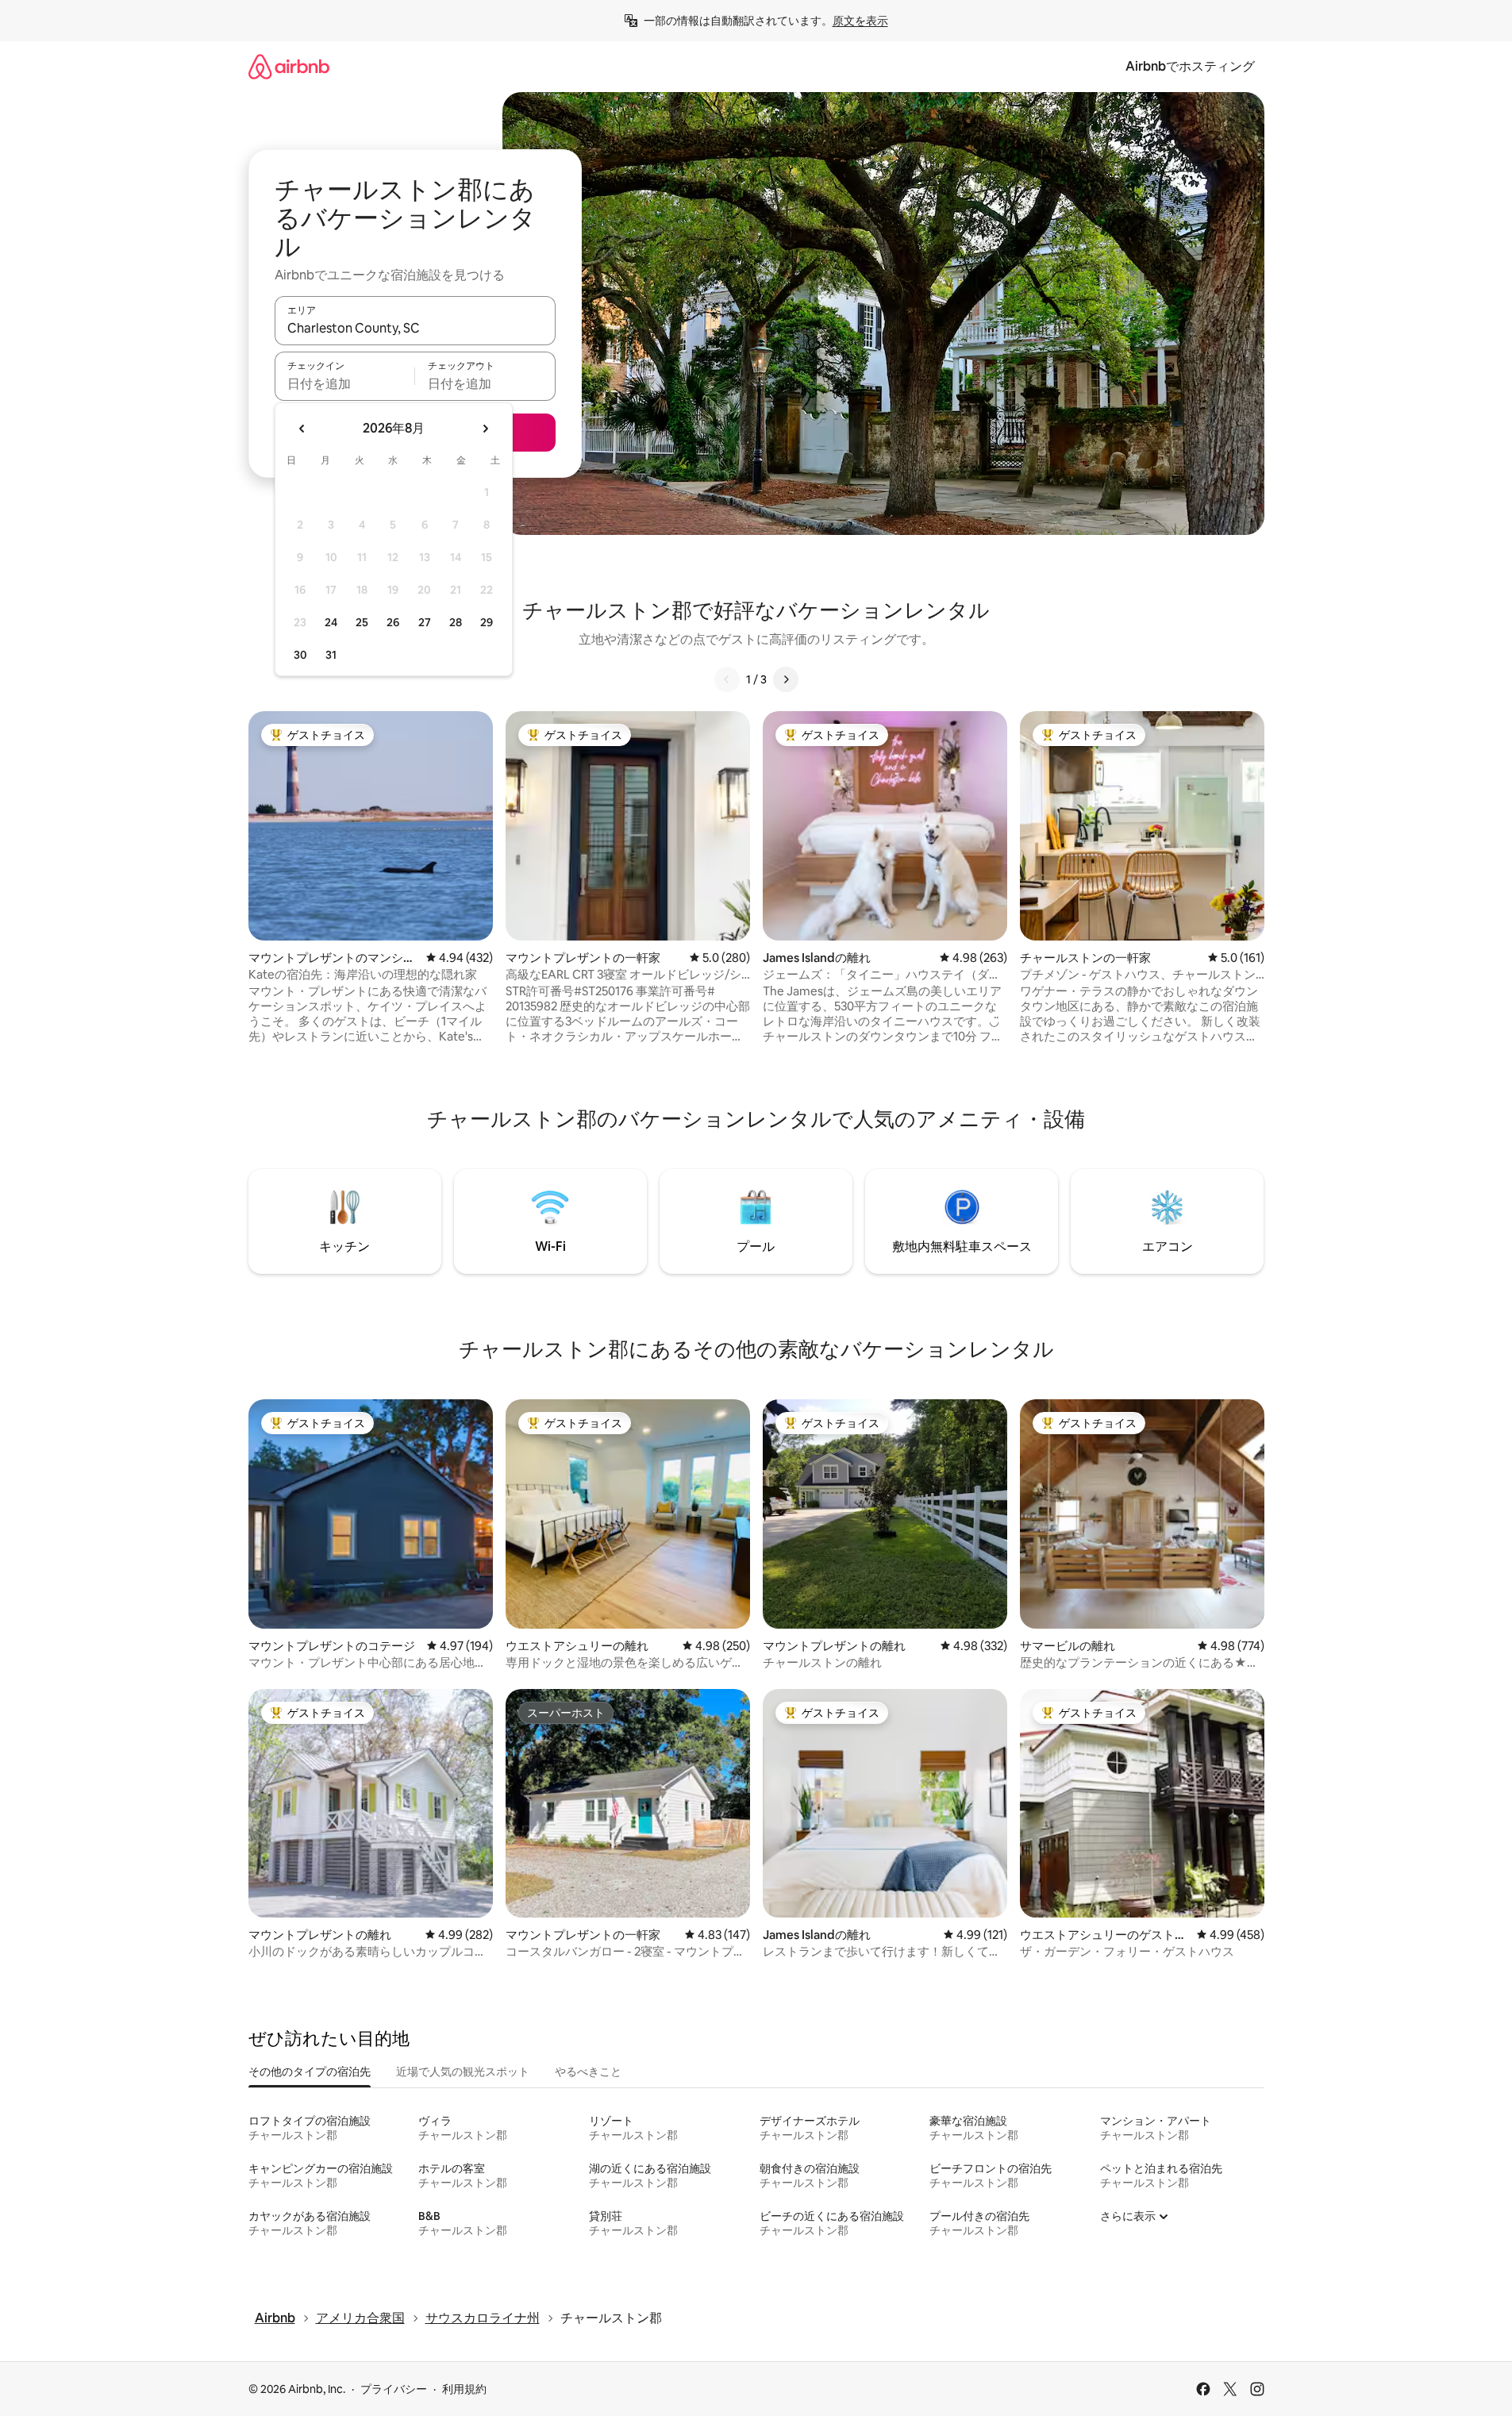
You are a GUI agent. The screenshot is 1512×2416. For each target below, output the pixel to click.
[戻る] (727, 679)
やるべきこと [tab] (588, 2072)
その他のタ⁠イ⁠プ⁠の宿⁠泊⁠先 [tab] (310, 2072)
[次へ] (786, 679)
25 (362, 622)
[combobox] (415, 328)
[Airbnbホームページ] (289, 66)
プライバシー (394, 2389)
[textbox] (345, 383)
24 (331, 622)
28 (456, 622)
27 (425, 622)
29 (487, 622)
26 (393, 622)
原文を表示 (860, 21)
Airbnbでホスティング (1190, 66)
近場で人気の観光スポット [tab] (463, 2072)
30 (300, 655)
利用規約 (464, 2389)
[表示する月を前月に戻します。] (302, 429)
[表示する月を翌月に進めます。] (485, 429)
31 (331, 655)
